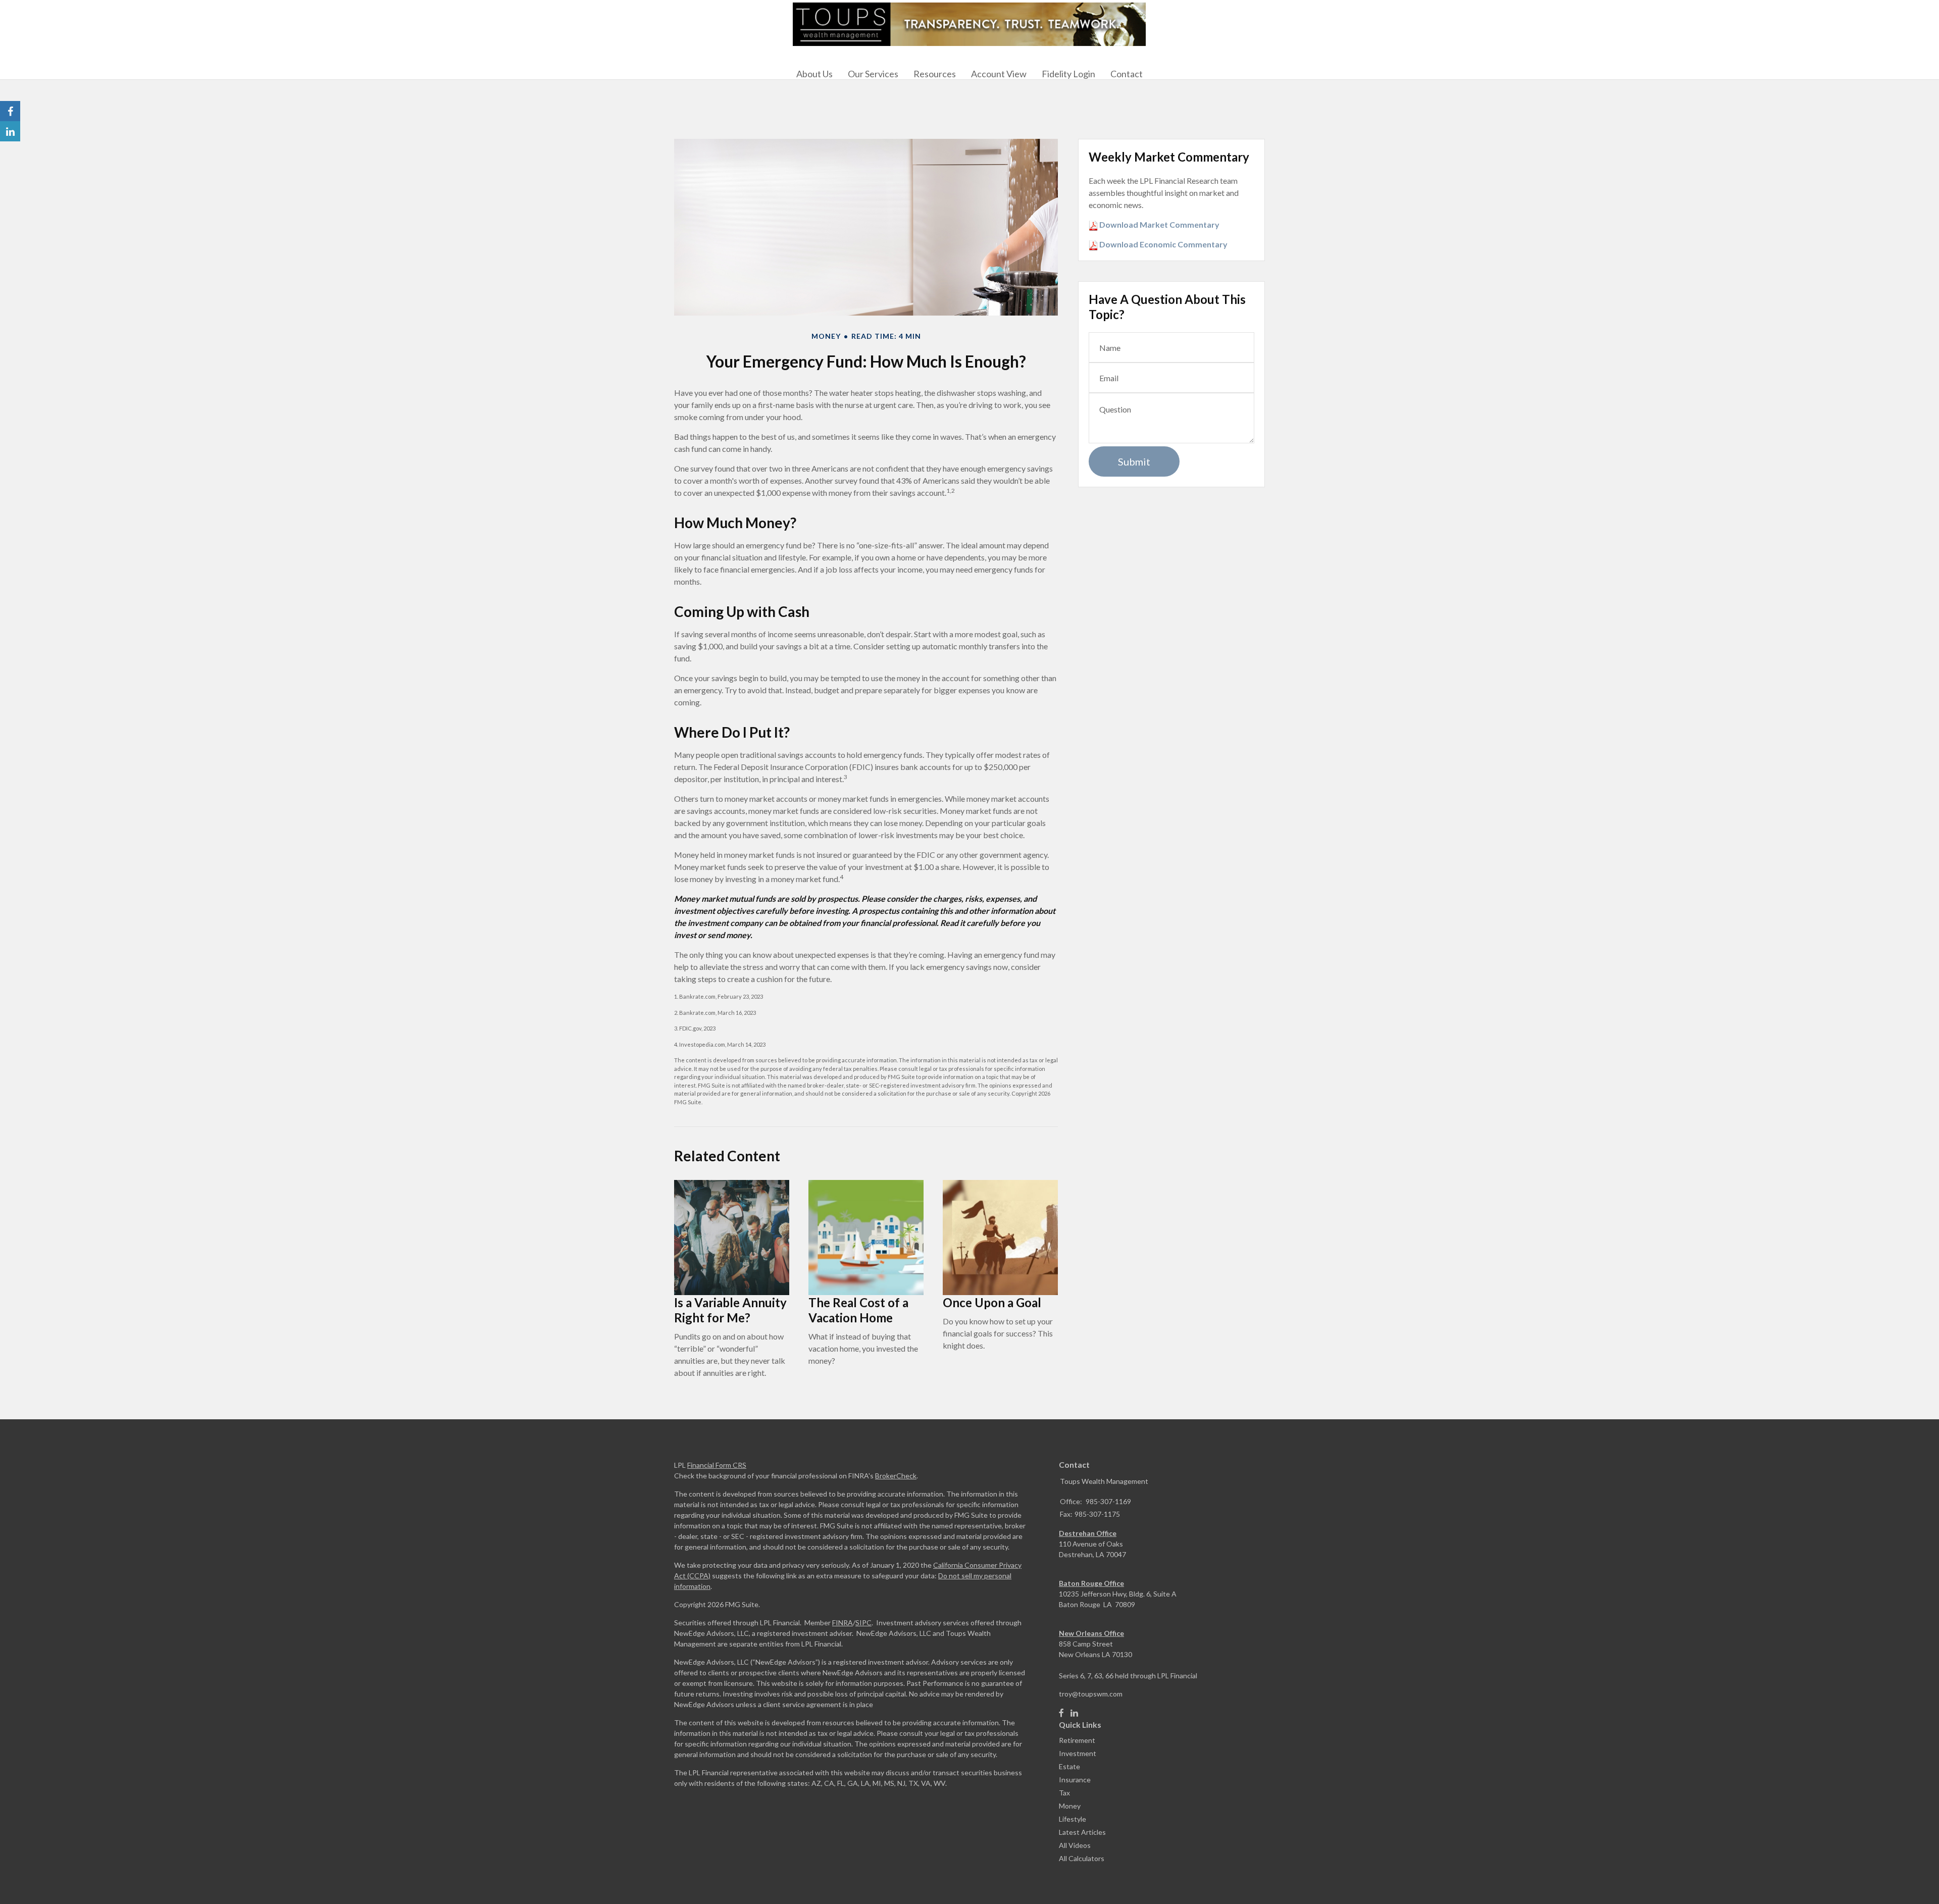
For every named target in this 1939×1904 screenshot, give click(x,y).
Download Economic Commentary (1163, 244)
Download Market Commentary (1159, 224)
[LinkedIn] (1074, 1713)
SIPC (863, 1623)
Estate (1069, 1766)
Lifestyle (1073, 1819)
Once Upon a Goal (992, 1302)
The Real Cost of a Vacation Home (858, 1310)
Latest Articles (1082, 1832)
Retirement (1077, 1740)
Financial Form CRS (717, 1465)
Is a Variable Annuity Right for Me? (730, 1310)
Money (1070, 1806)
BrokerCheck (896, 1476)
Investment (1078, 1753)
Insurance (1075, 1780)
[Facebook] (1061, 1713)
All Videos (1075, 1845)
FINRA (843, 1623)
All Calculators (1082, 1858)
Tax (1064, 1793)
